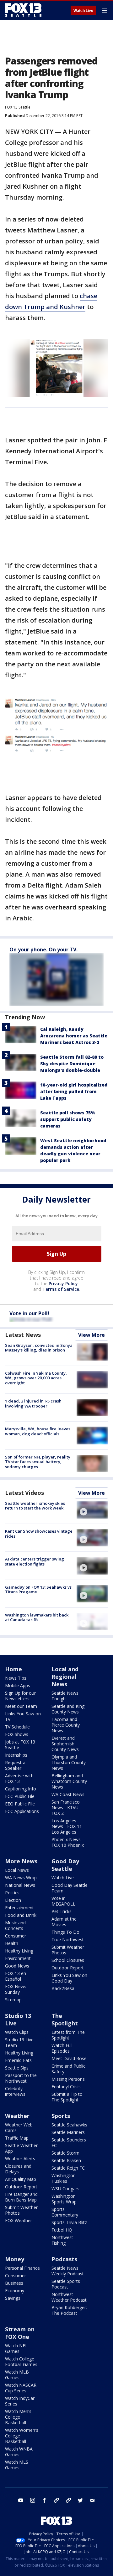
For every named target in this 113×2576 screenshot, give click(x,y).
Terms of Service (61, 1289)
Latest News (23, 1335)
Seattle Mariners (68, 2132)
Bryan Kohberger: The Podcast (69, 2310)
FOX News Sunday (16, 1989)
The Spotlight (65, 2019)
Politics (12, 1893)
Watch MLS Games (17, 2465)
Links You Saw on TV (23, 1716)
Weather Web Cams (19, 2128)
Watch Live (83, 11)
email (92, 2500)
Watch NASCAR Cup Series (21, 2388)
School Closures (68, 1960)
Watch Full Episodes (62, 2048)
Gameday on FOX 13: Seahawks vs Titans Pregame (38, 1590)
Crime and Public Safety (68, 2069)
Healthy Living (19, 1951)
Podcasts (64, 2259)
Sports (61, 2116)
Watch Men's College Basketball (18, 2417)
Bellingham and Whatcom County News (69, 1781)
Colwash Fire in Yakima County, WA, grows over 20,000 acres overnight (36, 1378)
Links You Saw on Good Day (69, 1978)
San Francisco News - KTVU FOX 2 (66, 1807)
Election (13, 1900)
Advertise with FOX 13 (19, 1778)
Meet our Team (21, 1706)
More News (21, 1861)
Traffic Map (17, 2138)
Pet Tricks (62, 1911)
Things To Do (65, 1932)
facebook (45, 2500)
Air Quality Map (21, 2179)
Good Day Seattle (65, 1865)
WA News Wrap (21, 1878)
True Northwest (68, 1940)
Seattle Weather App (21, 2148)
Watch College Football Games (21, 2362)
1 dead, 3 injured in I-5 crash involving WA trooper (33, 1403)
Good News (17, 1966)
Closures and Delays (18, 2169)
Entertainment (19, 1908)
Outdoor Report (68, 1968)
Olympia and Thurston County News (69, 1762)
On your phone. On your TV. (43, 949)
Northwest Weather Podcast (69, 2297)
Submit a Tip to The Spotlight (67, 2097)
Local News (17, 1870)
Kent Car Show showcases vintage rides (39, 1534)
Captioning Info (21, 1789)
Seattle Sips (17, 2068)
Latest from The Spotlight (68, 2035)
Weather (17, 2116)
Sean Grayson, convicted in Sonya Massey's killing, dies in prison (39, 1348)
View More (91, 1335)
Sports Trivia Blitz (69, 2222)
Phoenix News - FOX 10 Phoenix (68, 1842)
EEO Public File (20, 1804)
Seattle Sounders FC (69, 2143)
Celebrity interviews (15, 2091)
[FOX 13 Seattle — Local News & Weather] (23, 10)
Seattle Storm (65, 2153)
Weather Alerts (20, 2159)
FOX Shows (17, 1734)
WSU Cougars (65, 2189)
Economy (15, 2291)
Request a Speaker (15, 1765)
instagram (33, 2500)
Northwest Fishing (62, 2240)
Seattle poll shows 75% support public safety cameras (68, 1119)
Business (14, 2283)
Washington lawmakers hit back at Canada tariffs (37, 1617)
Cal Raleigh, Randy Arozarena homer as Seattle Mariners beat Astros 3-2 (74, 1036)
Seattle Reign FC (68, 2168)
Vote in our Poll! (29, 1313)
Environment (18, 1958)
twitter (80, 2500)
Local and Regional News (65, 1677)
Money (15, 2259)
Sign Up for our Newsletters (20, 1696)
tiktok (56, 2500)
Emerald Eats (18, 2060)
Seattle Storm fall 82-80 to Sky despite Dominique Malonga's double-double (72, 1064)
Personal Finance (22, 2268)
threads (68, 2500)
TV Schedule (17, 1727)
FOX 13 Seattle (18, 107)
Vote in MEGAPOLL (63, 1901)
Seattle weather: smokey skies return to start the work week (35, 1506)
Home (13, 1669)
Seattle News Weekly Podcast (68, 2271)
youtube (21, 2500)
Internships (16, 1755)
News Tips (16, 1678)
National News (20, 1885)
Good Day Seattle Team (70, 1888)
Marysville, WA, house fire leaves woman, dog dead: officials (38, 1431)
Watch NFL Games (16, 2348)
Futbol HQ (62, 2230)
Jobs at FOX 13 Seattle (20, 1745)
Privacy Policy (63, 1283)
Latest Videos (24, 1493)
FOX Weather (19, 2220)
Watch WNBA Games (19, 2452)
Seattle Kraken (66, 2160)
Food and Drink (21, 1915)
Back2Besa (63, 1988)
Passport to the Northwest (21, 2078)
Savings (13, 2298)
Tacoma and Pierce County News (66, 1725)
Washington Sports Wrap (64, 2199)
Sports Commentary (65, 2212)
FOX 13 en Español (16, 1976)
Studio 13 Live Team (19, 2042)
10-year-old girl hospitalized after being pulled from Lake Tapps (74, 1091)
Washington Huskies (64, 2178)
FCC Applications (22, 1811)
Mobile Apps (18, 1685)
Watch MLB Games (17, 2375)
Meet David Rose (69, 2058)
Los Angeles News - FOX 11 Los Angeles (67, 1826)
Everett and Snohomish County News (65, 1744)
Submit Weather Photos (68, 1950)
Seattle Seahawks (69, 2125)
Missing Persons (68, 2079)
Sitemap (13, 2000)
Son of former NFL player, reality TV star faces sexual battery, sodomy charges (38, 1462)
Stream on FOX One (20, 2333)
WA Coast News (68, 1794)
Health (12, 1943)
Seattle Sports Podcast (66, 2284)
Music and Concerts (15, 1925)
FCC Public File (20, 1796)
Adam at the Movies (64, 1922)
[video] (92, 1510)
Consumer (16, 1936)
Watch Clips (17, 2032)
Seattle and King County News (68, 1709)
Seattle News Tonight (65, 1696)
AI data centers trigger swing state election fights (35, 1561)
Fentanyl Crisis (66, 2087)
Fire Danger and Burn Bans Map (21, 2197)
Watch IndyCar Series (20, 2401)
